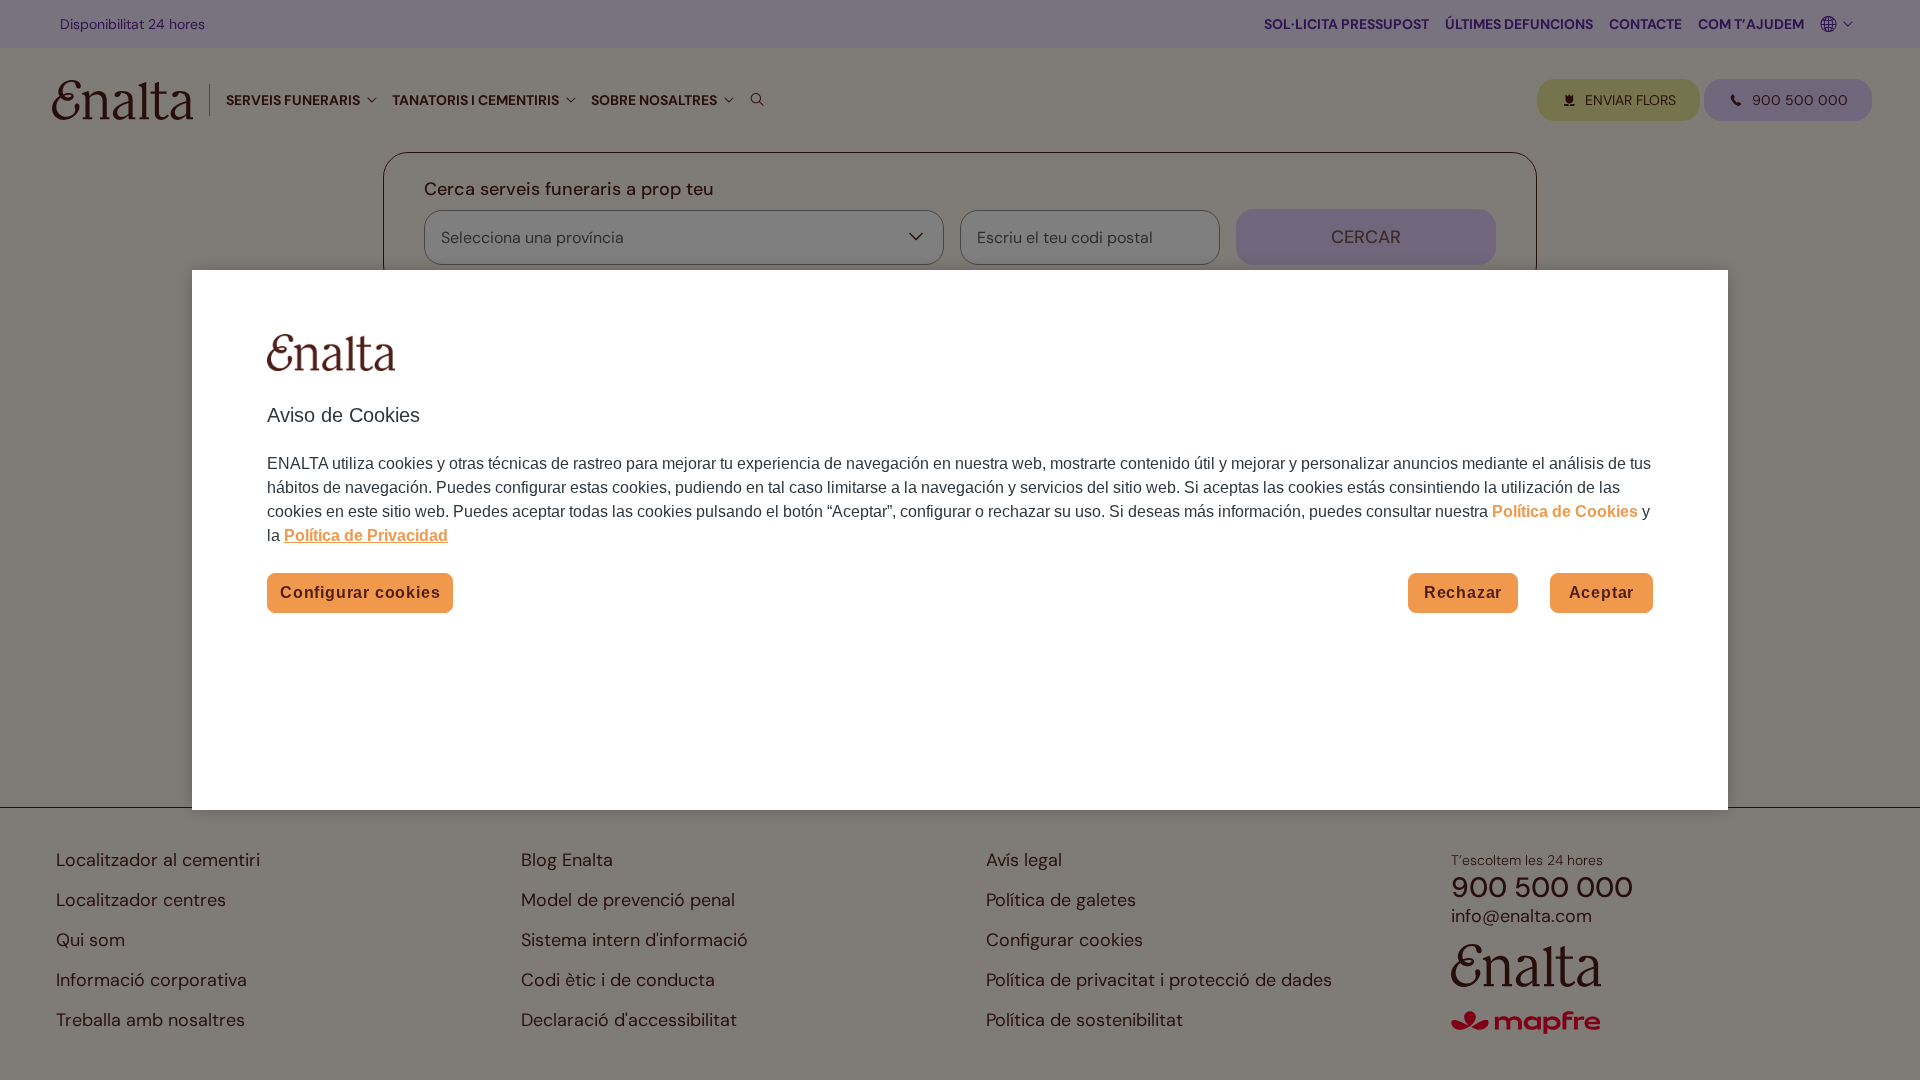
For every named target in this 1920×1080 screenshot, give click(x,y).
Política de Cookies (1565, 511)
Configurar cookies (360, 592)
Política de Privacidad (366, 535)
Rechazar (1463, 592)
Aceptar (1602, 592)
